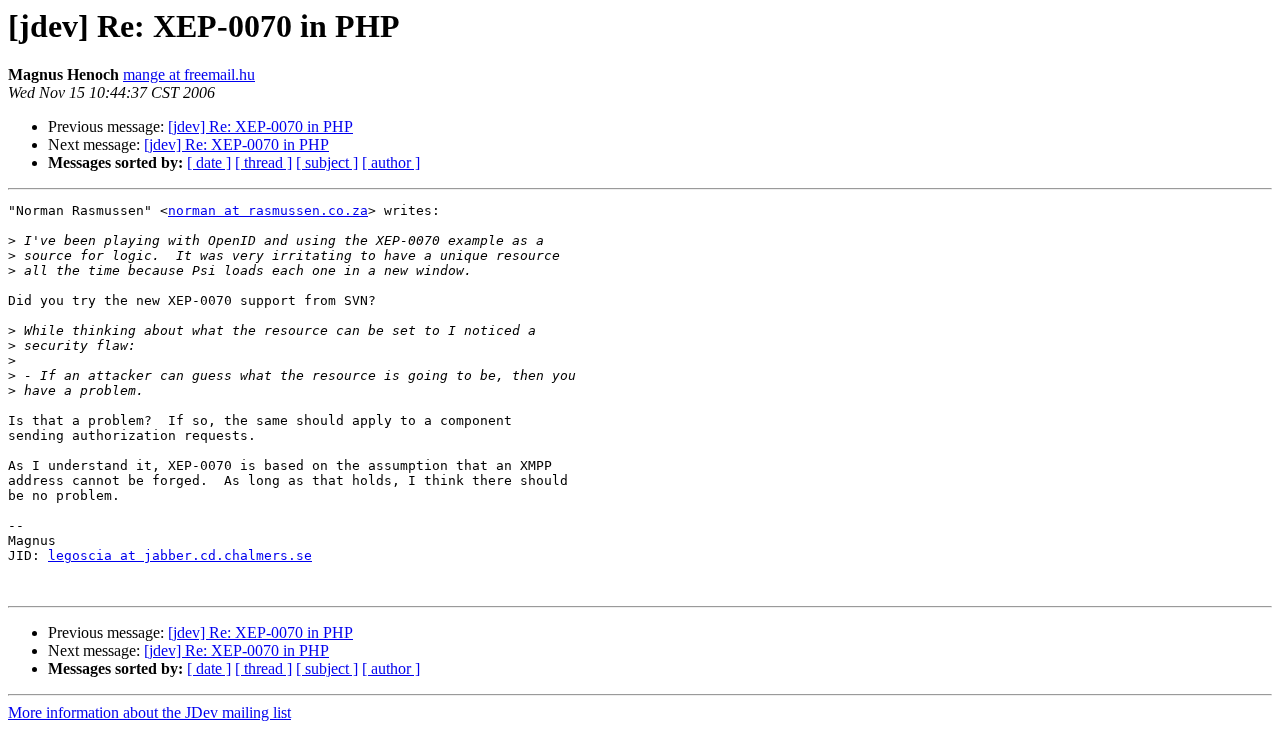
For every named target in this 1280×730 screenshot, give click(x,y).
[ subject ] (327, 162)
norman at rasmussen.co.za (268, 210)
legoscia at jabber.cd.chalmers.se (180, 555)
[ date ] (209, 162)
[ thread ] (263, 162)
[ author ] (391, 162)
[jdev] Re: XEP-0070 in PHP (260, 126)
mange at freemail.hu (189, 74)
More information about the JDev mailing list (149, 712)
